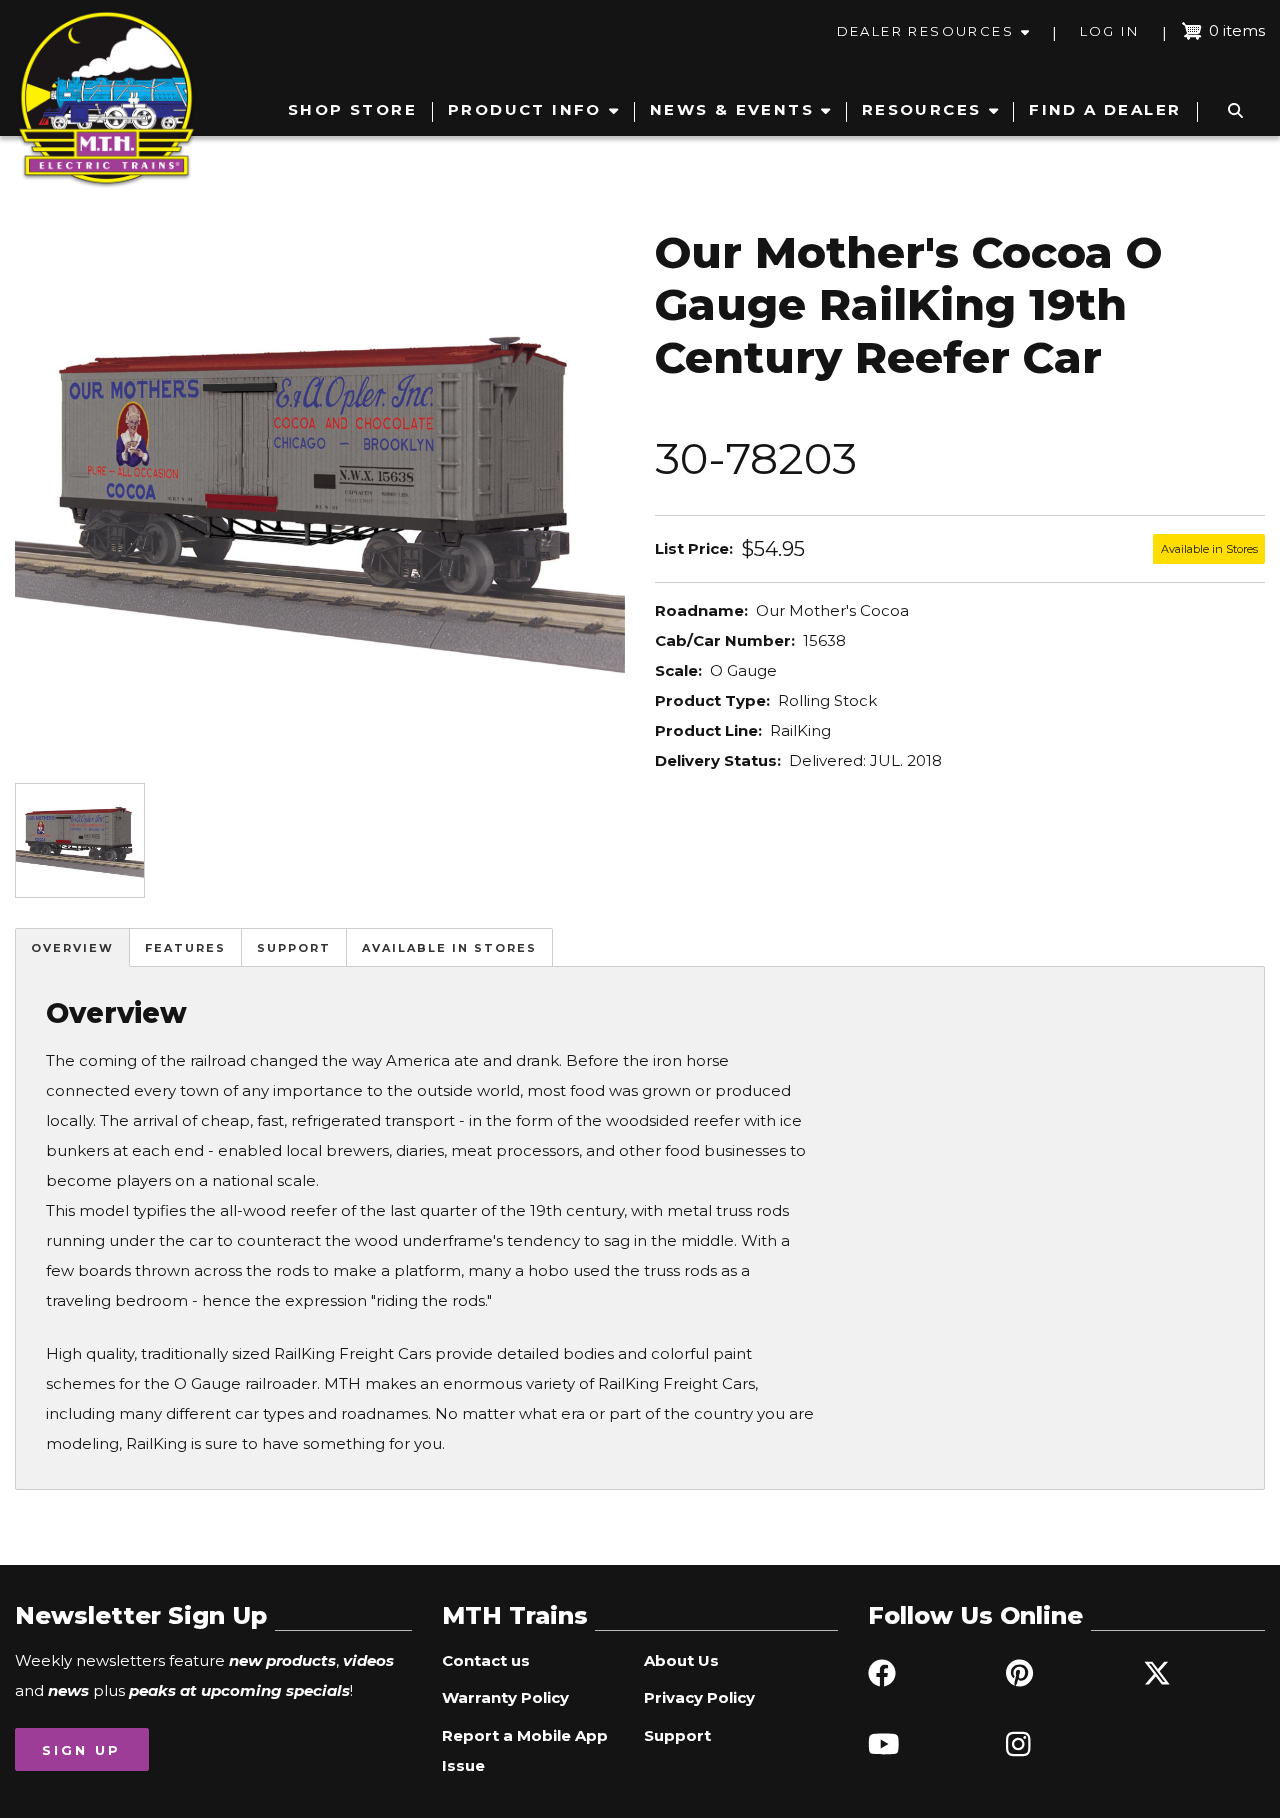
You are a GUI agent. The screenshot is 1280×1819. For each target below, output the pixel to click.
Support (294, 948)
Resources (922, 109)
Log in (1109, 31)
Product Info (525, 109)
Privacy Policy (699, 1697)
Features (185, 948)
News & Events (732, 109)
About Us (681, 1660)
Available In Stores (449, 948)
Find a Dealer (1105, 109)
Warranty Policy (505, 1697)
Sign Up (81, 1750)
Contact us (486, 1660)
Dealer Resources (925, 31)
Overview (72, 948)
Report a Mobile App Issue (525, 1750)
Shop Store (352, 109)
